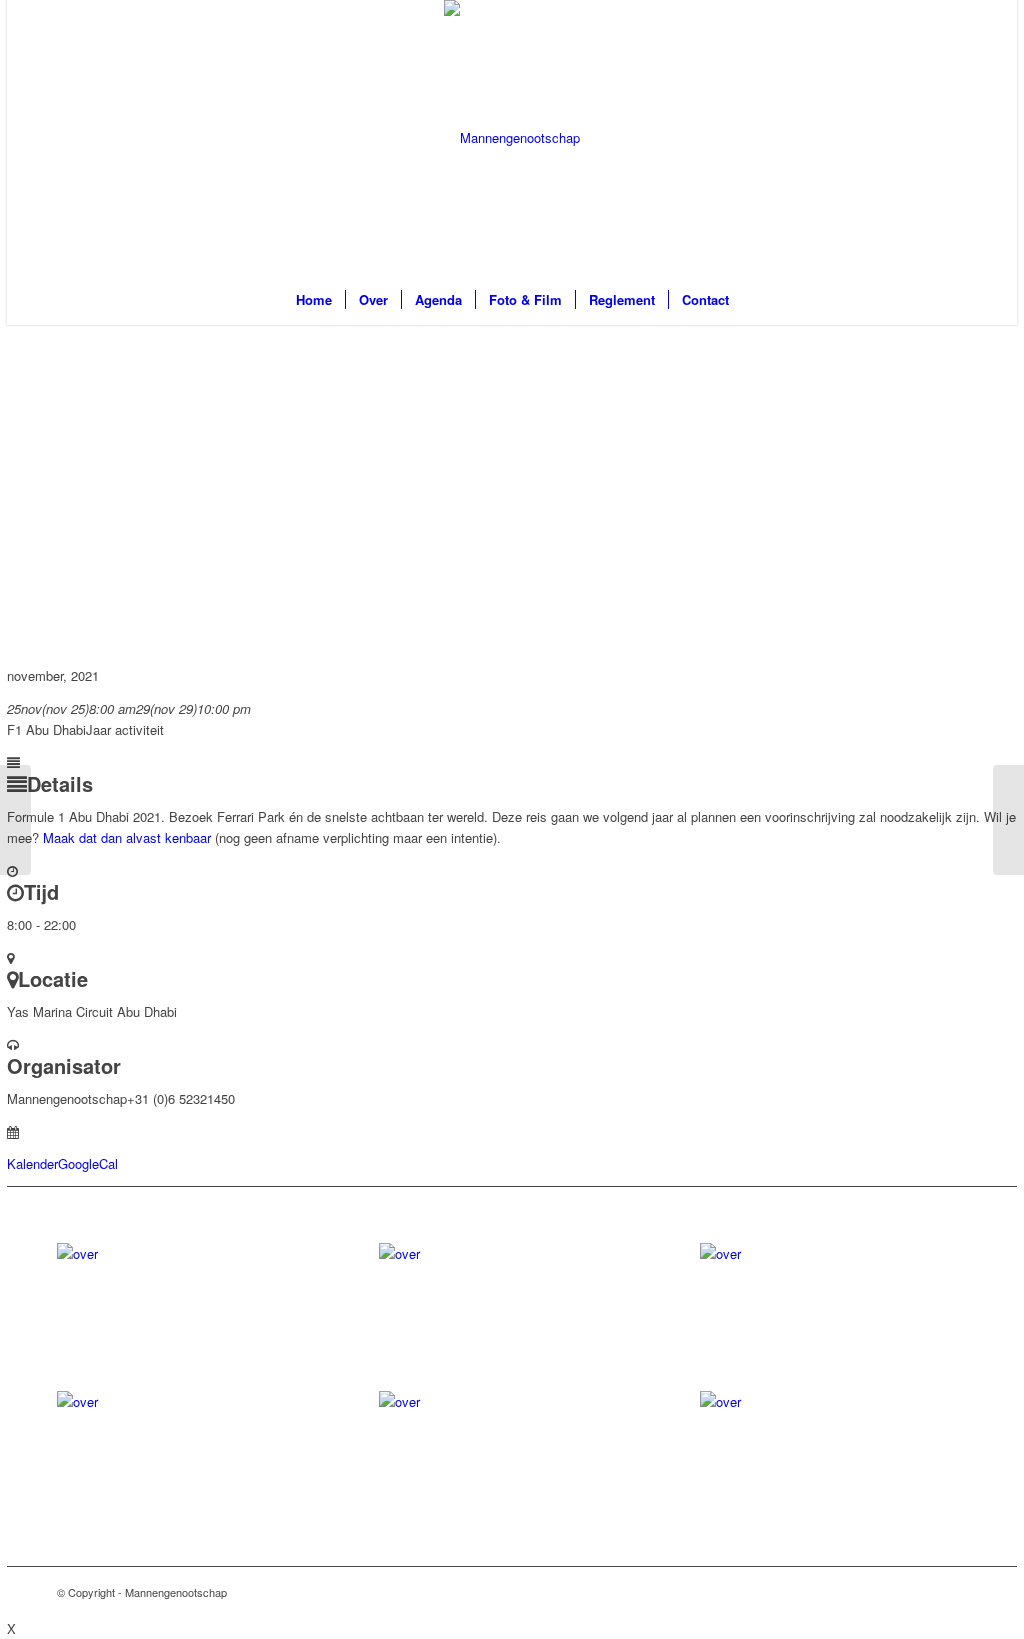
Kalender (32, 1163)
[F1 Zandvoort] (15, 820)
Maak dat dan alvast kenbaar (127, 837)
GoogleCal (88, 1163)
